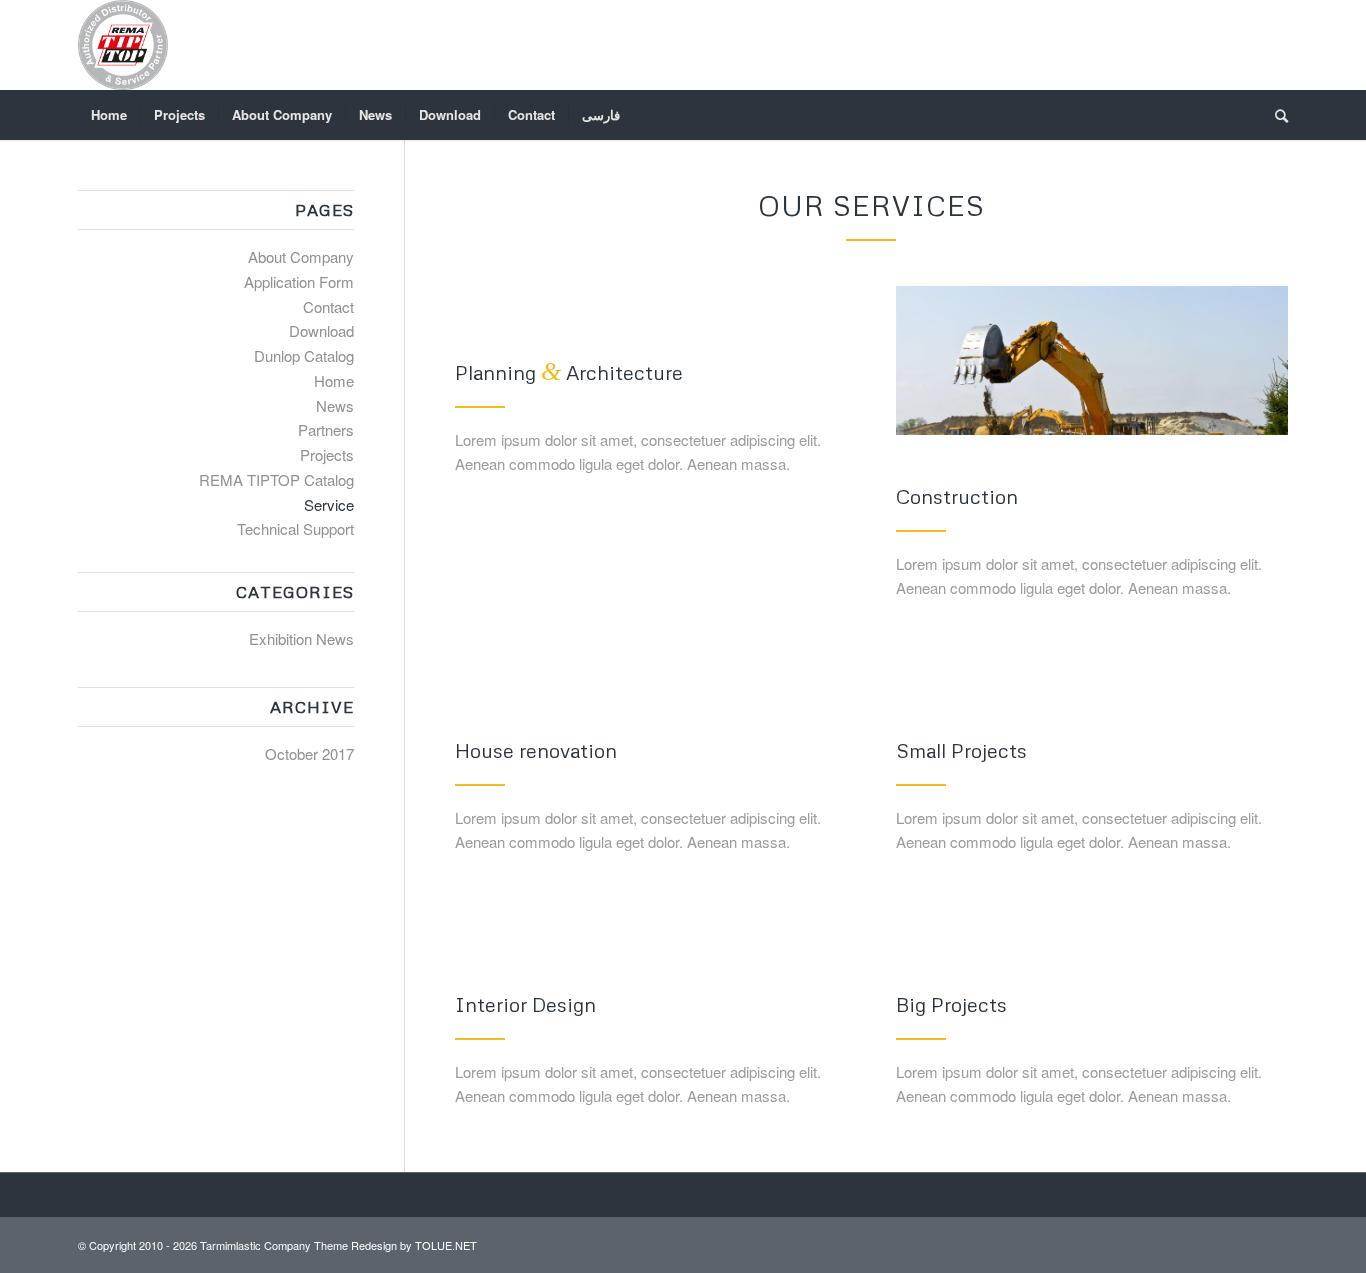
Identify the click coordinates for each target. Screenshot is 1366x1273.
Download (321, 330)
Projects (327, 454)
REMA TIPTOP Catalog (276, 479)
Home (334, 380)
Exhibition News (301, 638)
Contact (328, 306)
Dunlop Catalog (304, 355)
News (335, 405)
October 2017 (309, 753)
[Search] (1275, 115)
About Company (301, 256)
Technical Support (295, 528)
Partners (326, 429)
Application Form (299, 281)
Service (329, 504)
